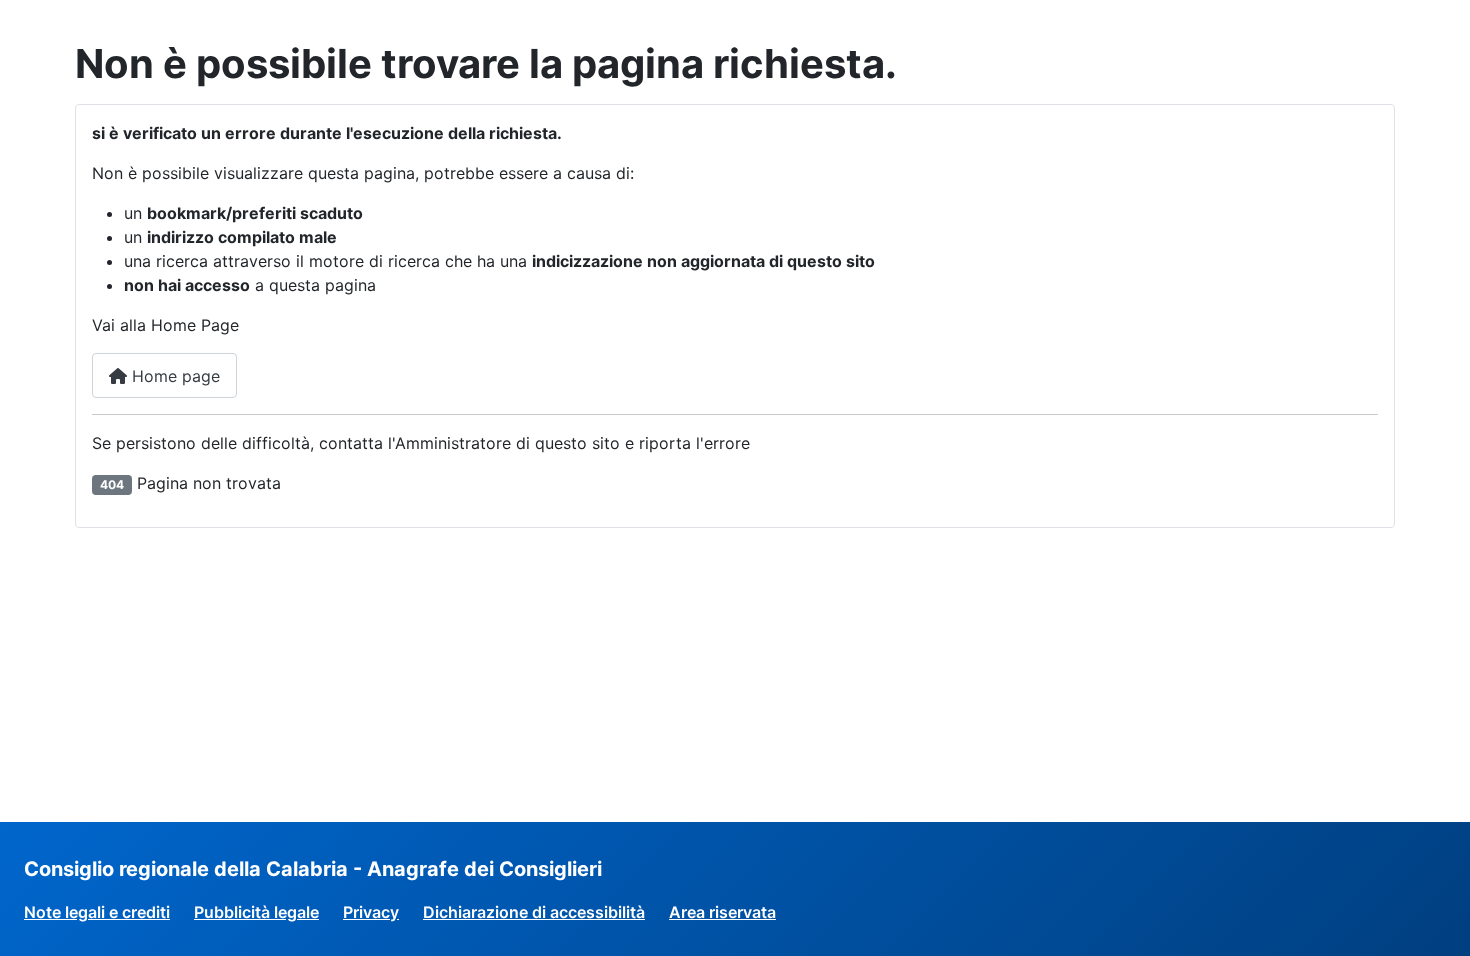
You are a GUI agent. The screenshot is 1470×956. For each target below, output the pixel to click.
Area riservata (722, 912)
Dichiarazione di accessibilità (534, 912)
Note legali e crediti (97, 912)
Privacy (371, 912)
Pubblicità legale (256, 912)
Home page (173, 376)
